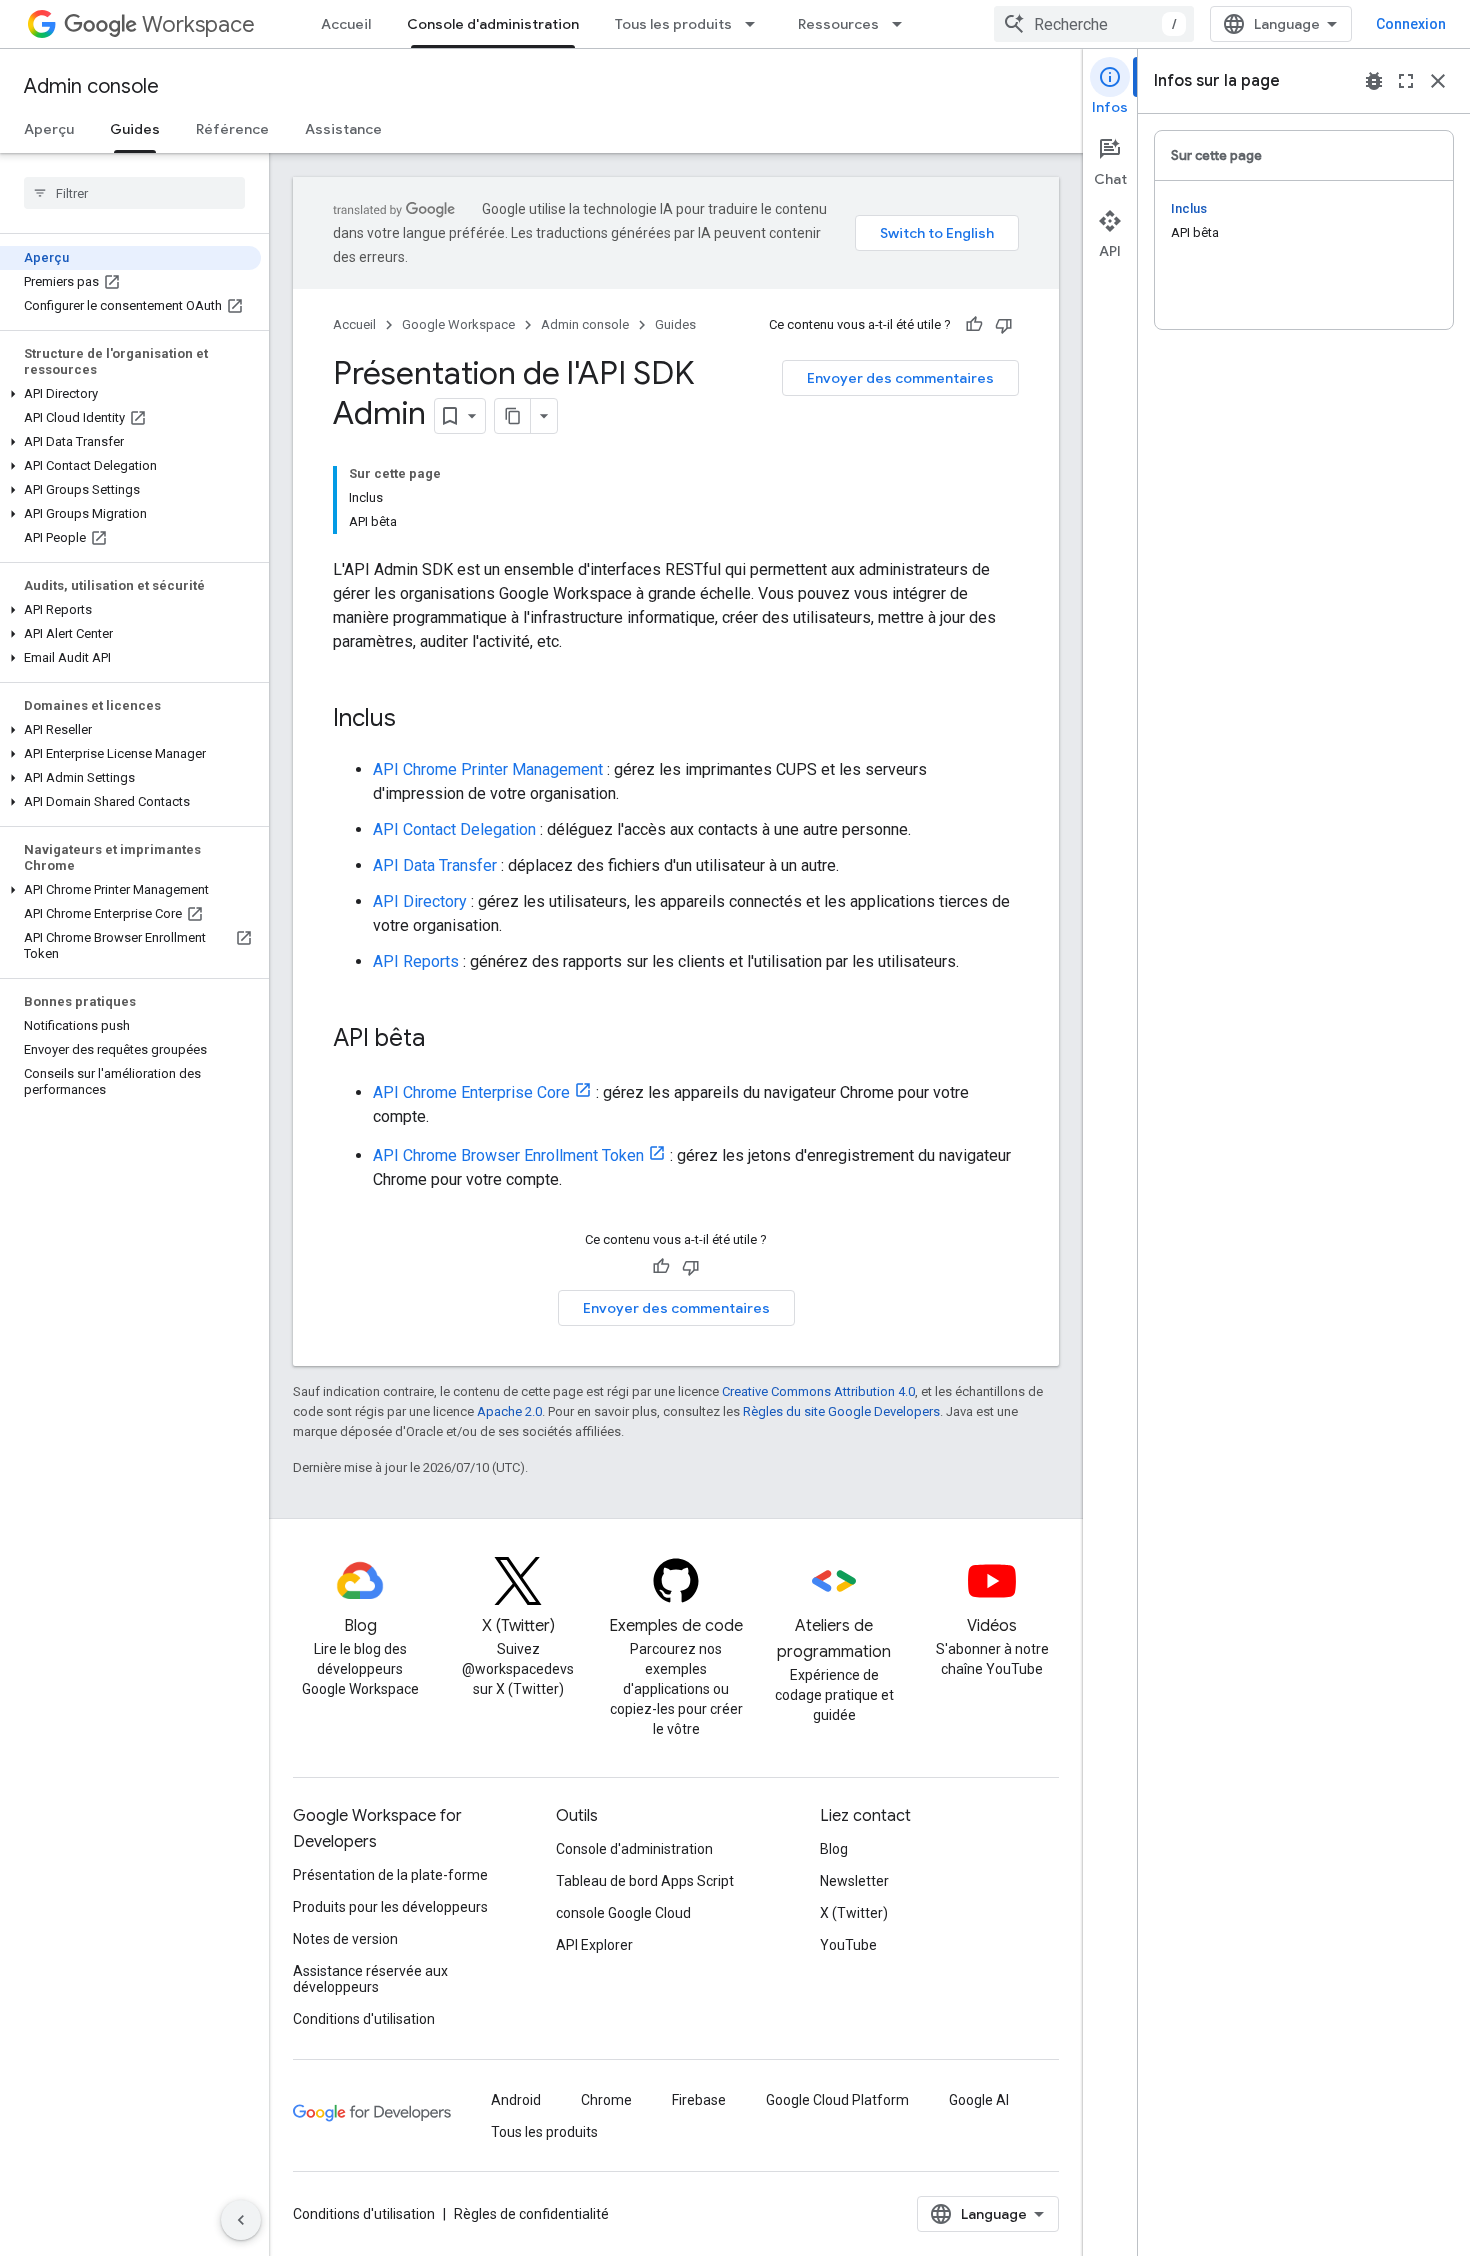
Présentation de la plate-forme (390, 1875)
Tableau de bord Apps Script (645, 1881)
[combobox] (1094, 24)
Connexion (1411, 24)
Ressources (838, 24)
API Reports (416, 961)
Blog (834, 1849)
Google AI (979, 2100)
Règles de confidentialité (531, 2214)
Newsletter (854, 1881)
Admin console (91, 86)
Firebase (699, 2100)
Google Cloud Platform (837, 2100)
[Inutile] (1004, 325)
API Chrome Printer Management (488, 769)
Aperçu (49, 129)
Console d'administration (493, 24)
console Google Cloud (623, 1913)
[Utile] (974, 325)
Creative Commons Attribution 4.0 (818, 1391)
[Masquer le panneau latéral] (241, 2220)
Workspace (198, 24)
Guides (135, 129)
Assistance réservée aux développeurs (370, 1979)
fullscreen (1406, 81)
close (1438, 81)
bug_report (1374, 81)
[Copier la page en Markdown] (513, 416)
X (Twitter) (854, 1913)
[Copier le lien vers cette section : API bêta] (445, 1040)
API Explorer (594, 1945)
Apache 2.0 (509, 1411)
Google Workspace (458, 324)
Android (516, 2100)
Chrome (606, 2100)
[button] (130, 394)
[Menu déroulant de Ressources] (903, 24)
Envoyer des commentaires (900, 378)
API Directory (420, 901)
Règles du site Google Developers (841, 1411)
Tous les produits (673, 24)
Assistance (343, 129)
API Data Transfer (435, 865)
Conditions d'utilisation (364, 2019)
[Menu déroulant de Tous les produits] (756, 24)
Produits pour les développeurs (390, 1907)
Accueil (346, 24)
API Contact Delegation (454, 829)
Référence (232, 129)
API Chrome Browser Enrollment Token (508, 1155)
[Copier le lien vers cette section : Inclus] (416, 720)
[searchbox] (134, 193)
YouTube (848, 1945)
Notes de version (345, 1939)
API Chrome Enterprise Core (471, 1092)
